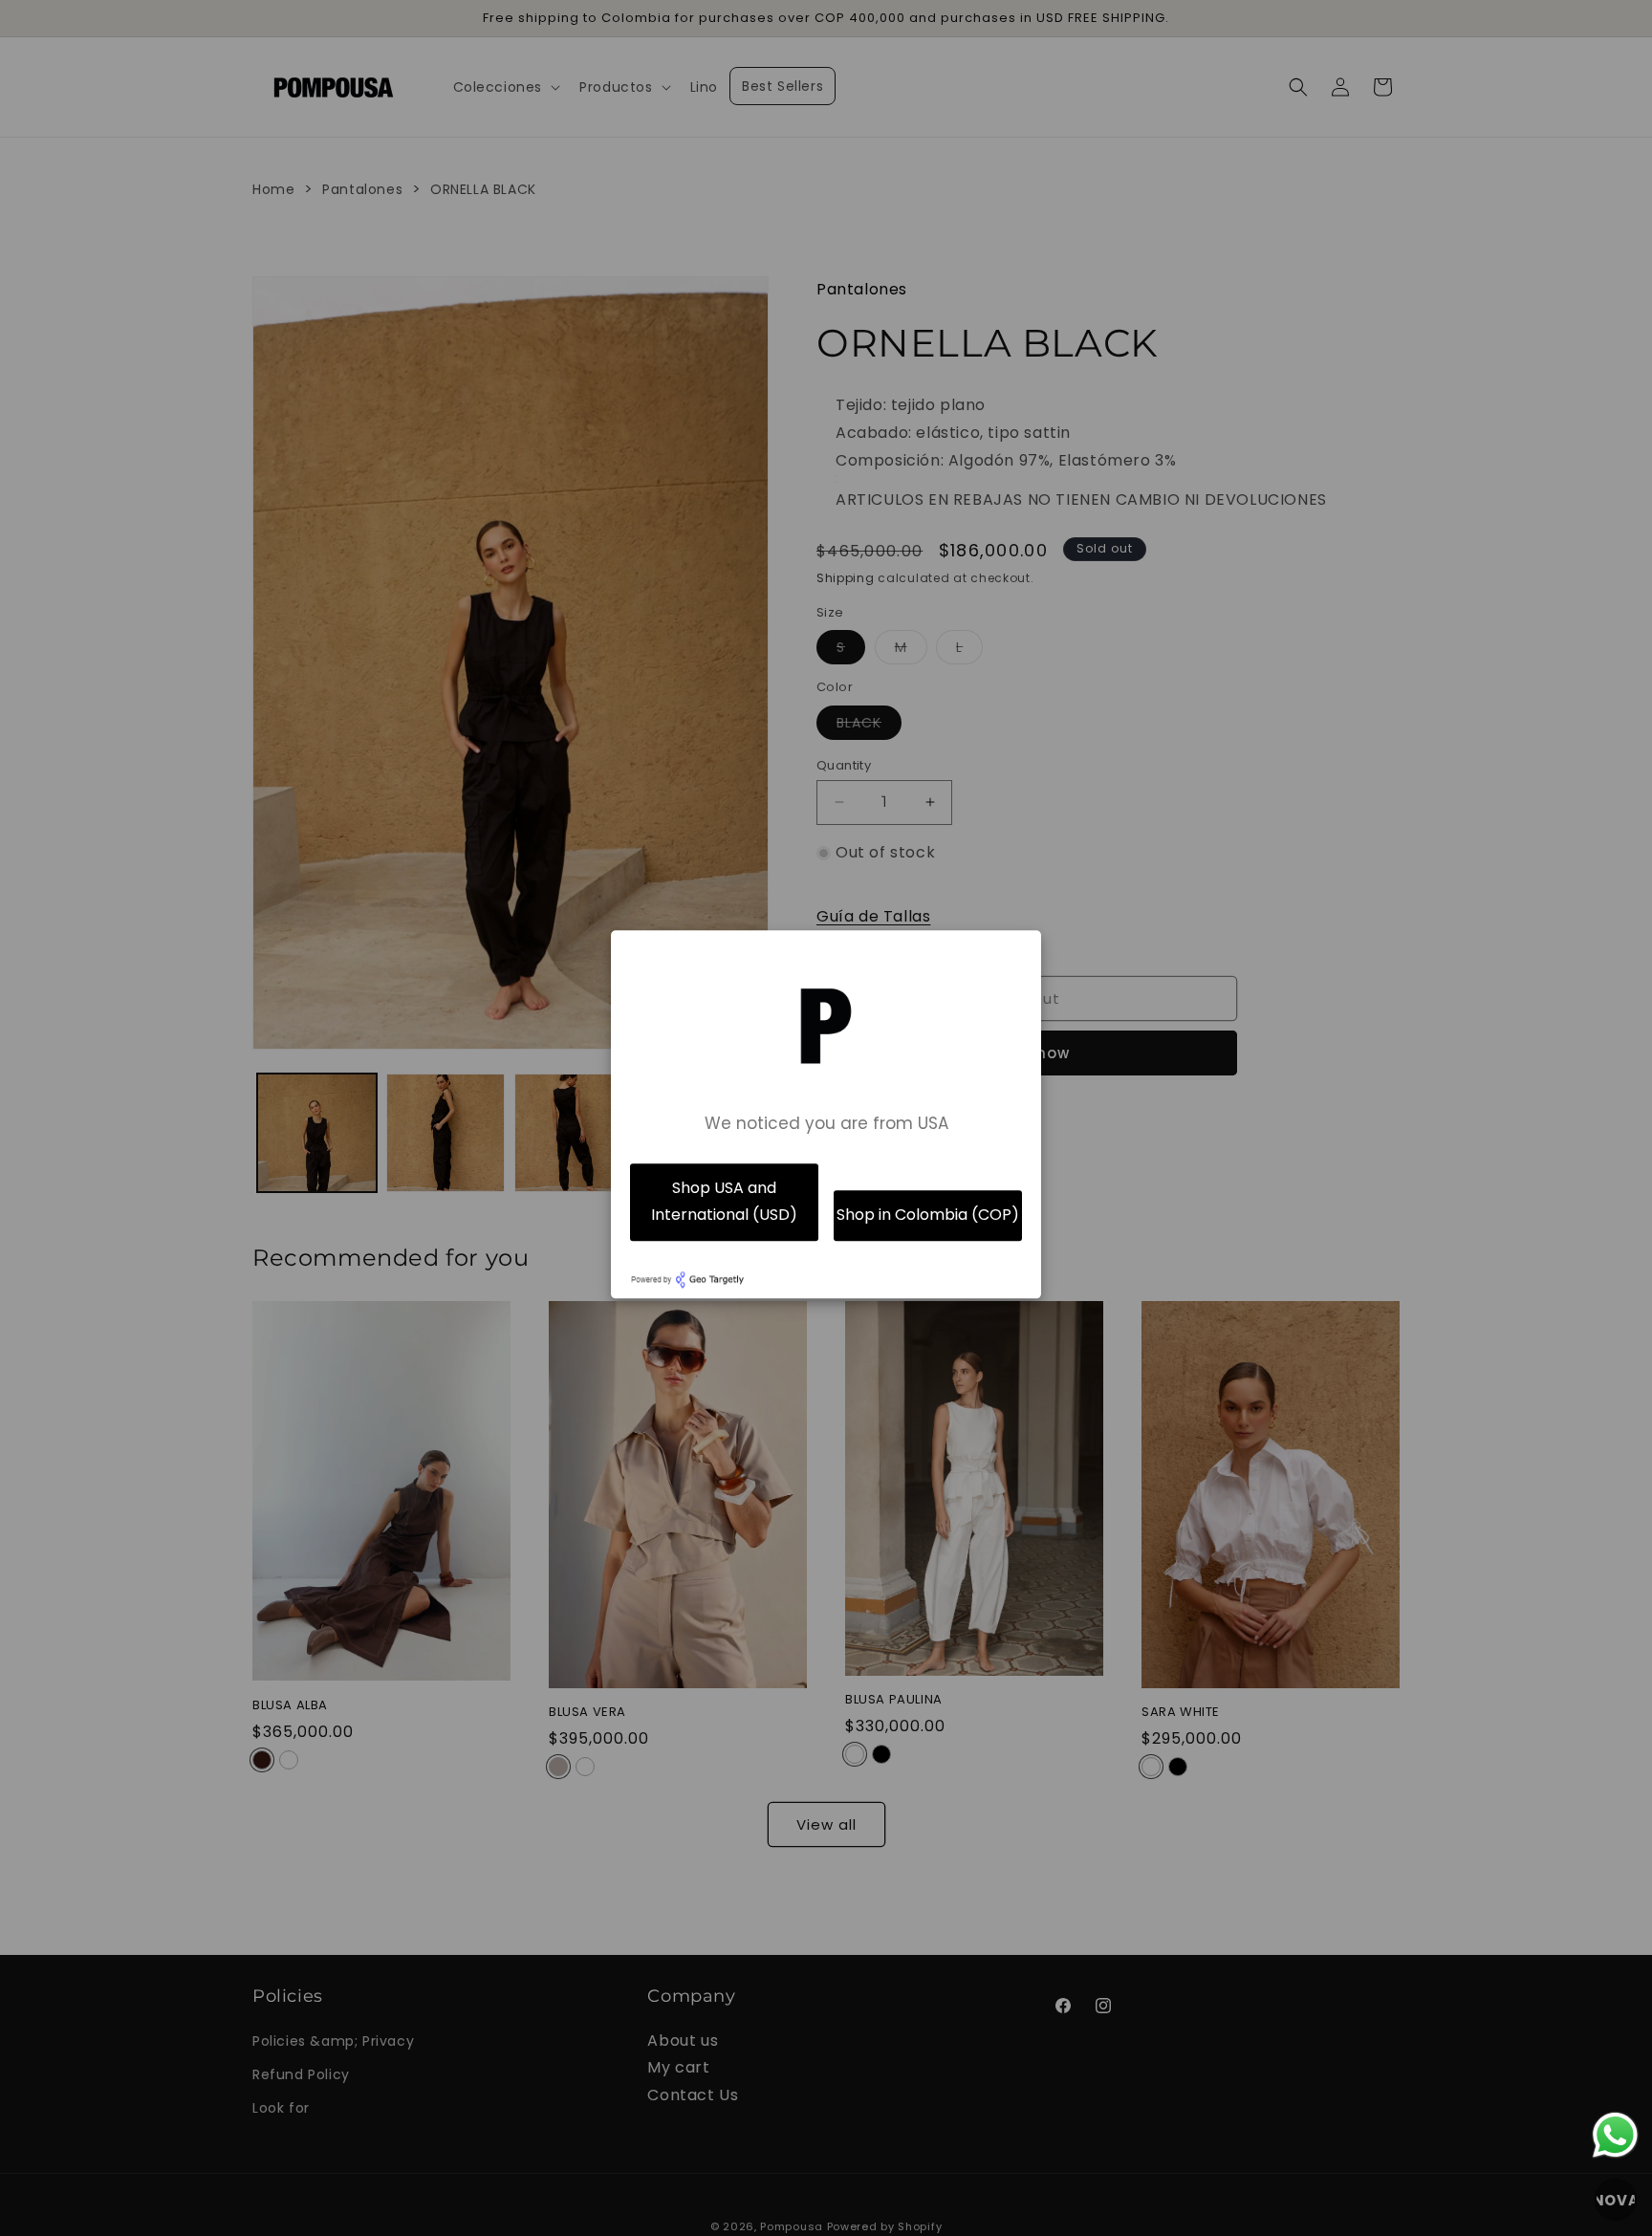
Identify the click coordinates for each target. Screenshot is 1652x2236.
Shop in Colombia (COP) (928, 1216)
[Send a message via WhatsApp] (1615, 2135)
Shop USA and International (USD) (724, 1202)
